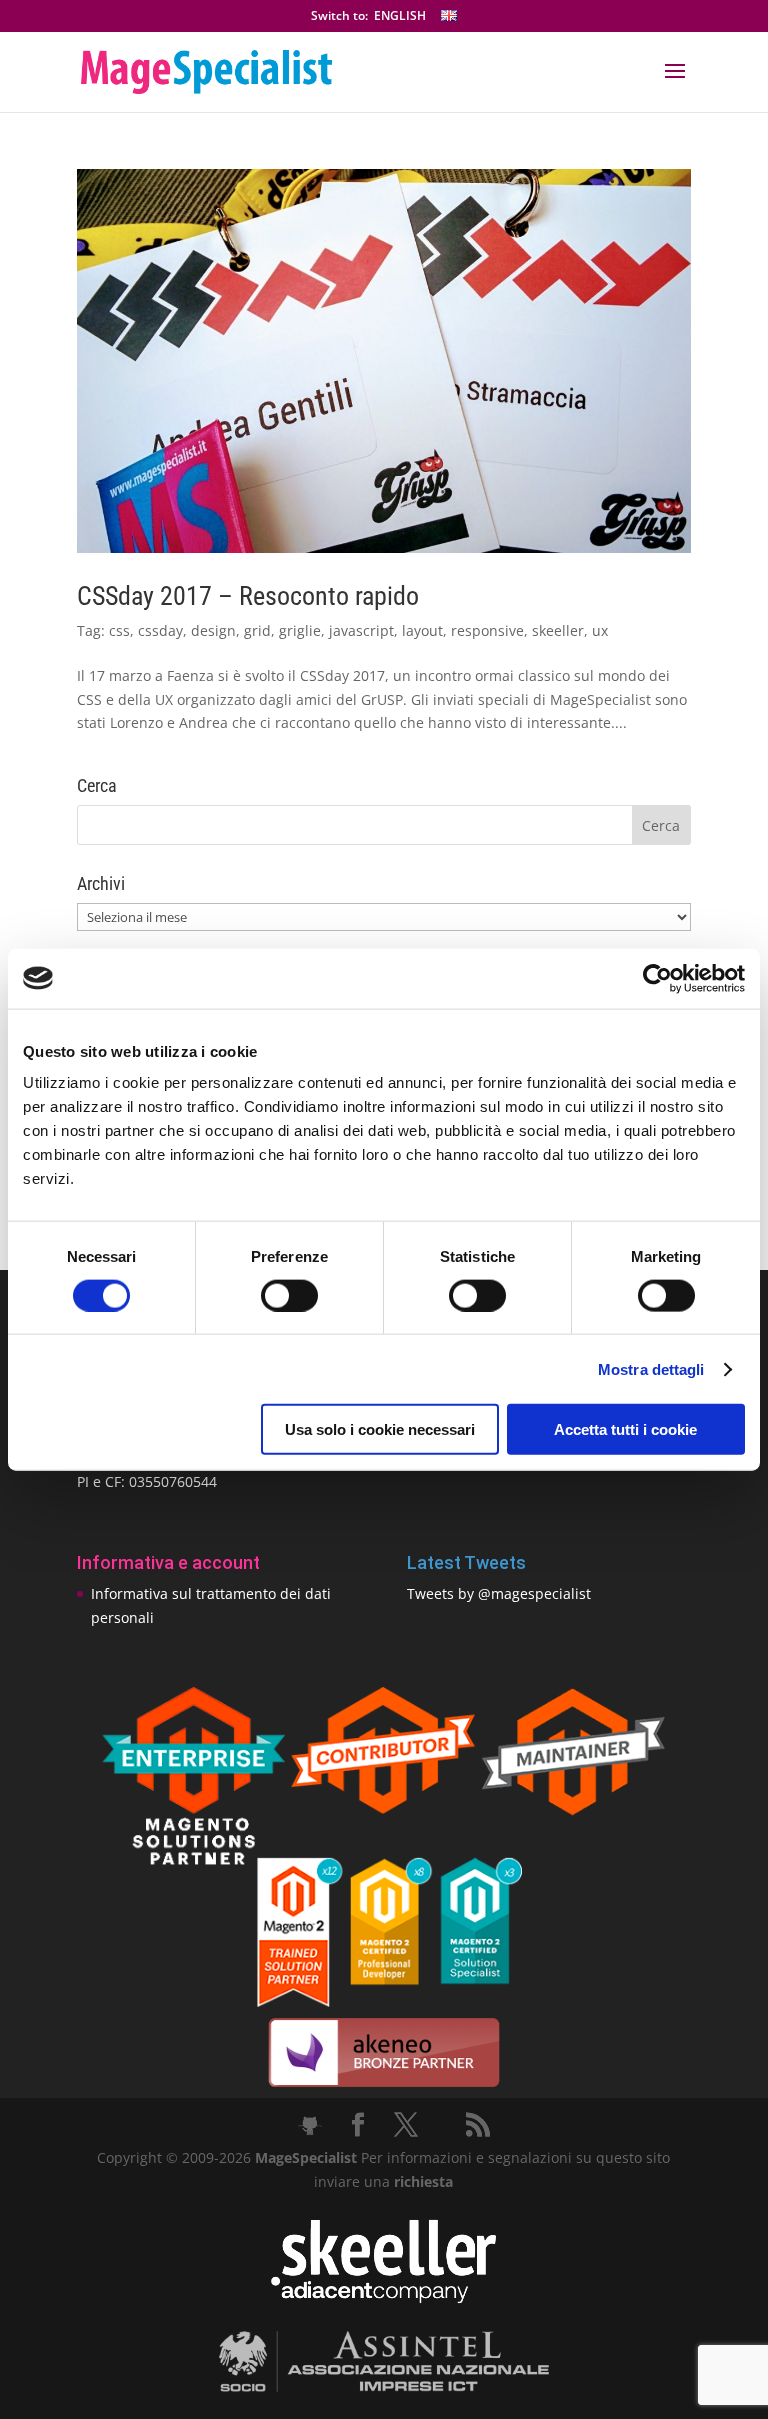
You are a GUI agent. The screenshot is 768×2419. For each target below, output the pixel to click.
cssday (160, 630)
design (213, 630)
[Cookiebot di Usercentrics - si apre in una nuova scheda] (657, 978)
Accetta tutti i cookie (625, 1429)
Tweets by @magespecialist (499, 1593)
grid (257, 630)
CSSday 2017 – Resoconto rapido (248, 596)
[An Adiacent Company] (383, 2298)
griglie (300, 630)
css (119, 630)
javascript (361, 630)
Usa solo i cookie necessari (380, 1429)
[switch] (289, 1295)
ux (600, 630)
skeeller (558, 630)
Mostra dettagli (651, 1368)
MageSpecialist (306, 2157)
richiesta (421, 2181)
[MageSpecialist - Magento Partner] (384, 2001)
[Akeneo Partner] (384, 2085)
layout (422, 630)
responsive (487, 630)
